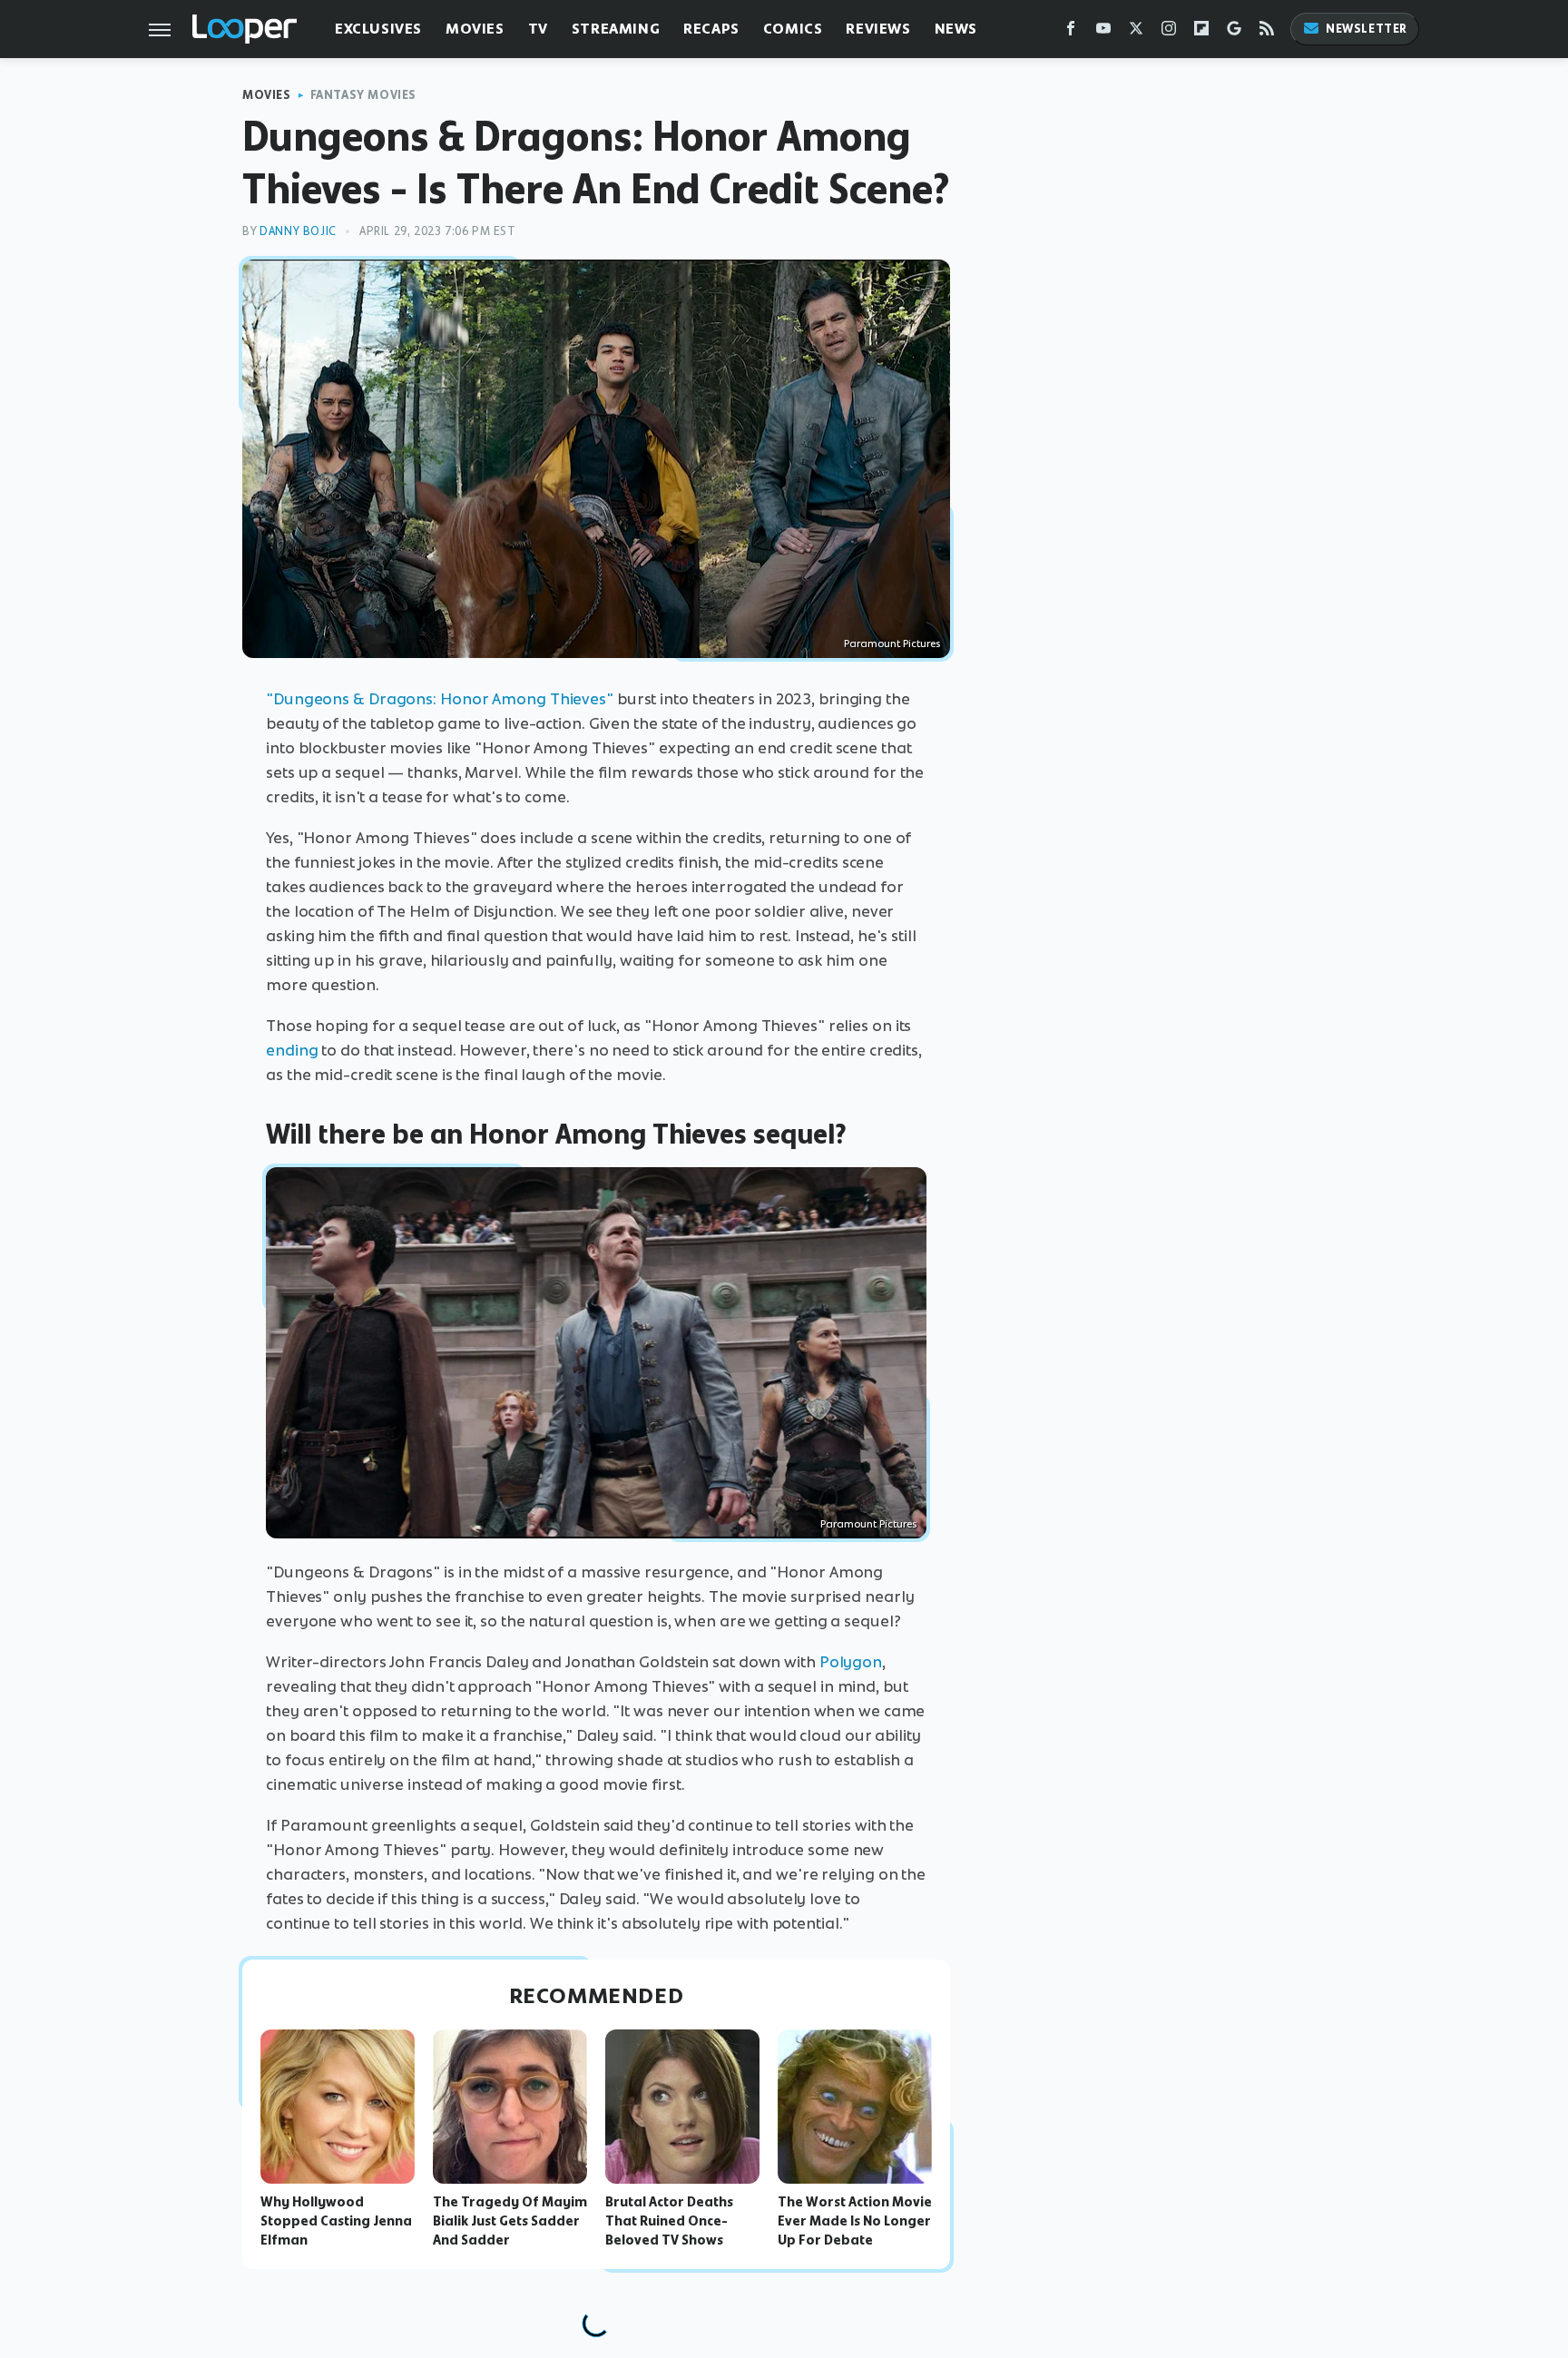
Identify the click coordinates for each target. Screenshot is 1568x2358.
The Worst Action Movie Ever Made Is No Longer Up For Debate (855, 2221)
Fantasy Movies (363, 95)
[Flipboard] (1201, 32)
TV (538, 29)
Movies (475, 29)
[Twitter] (1136, 32)
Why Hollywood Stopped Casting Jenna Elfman (336, 2221)
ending (292, 1050)
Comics (793, 29)
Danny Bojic (298, 231)
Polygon (851, 1662)
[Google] (1234, 32)
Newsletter (1367, 29)
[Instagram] (1169, 32)
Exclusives (378, 29)
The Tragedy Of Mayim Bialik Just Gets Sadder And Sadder (510, 2221)
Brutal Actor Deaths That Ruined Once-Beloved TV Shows (669, 2221)
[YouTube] (1103, 32)
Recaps (711, 29)
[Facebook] (1071, 32)
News (956, 29)
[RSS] (1267, 32)
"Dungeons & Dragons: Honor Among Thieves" (440, 699)
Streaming (616, 29)
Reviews (878, 29)
